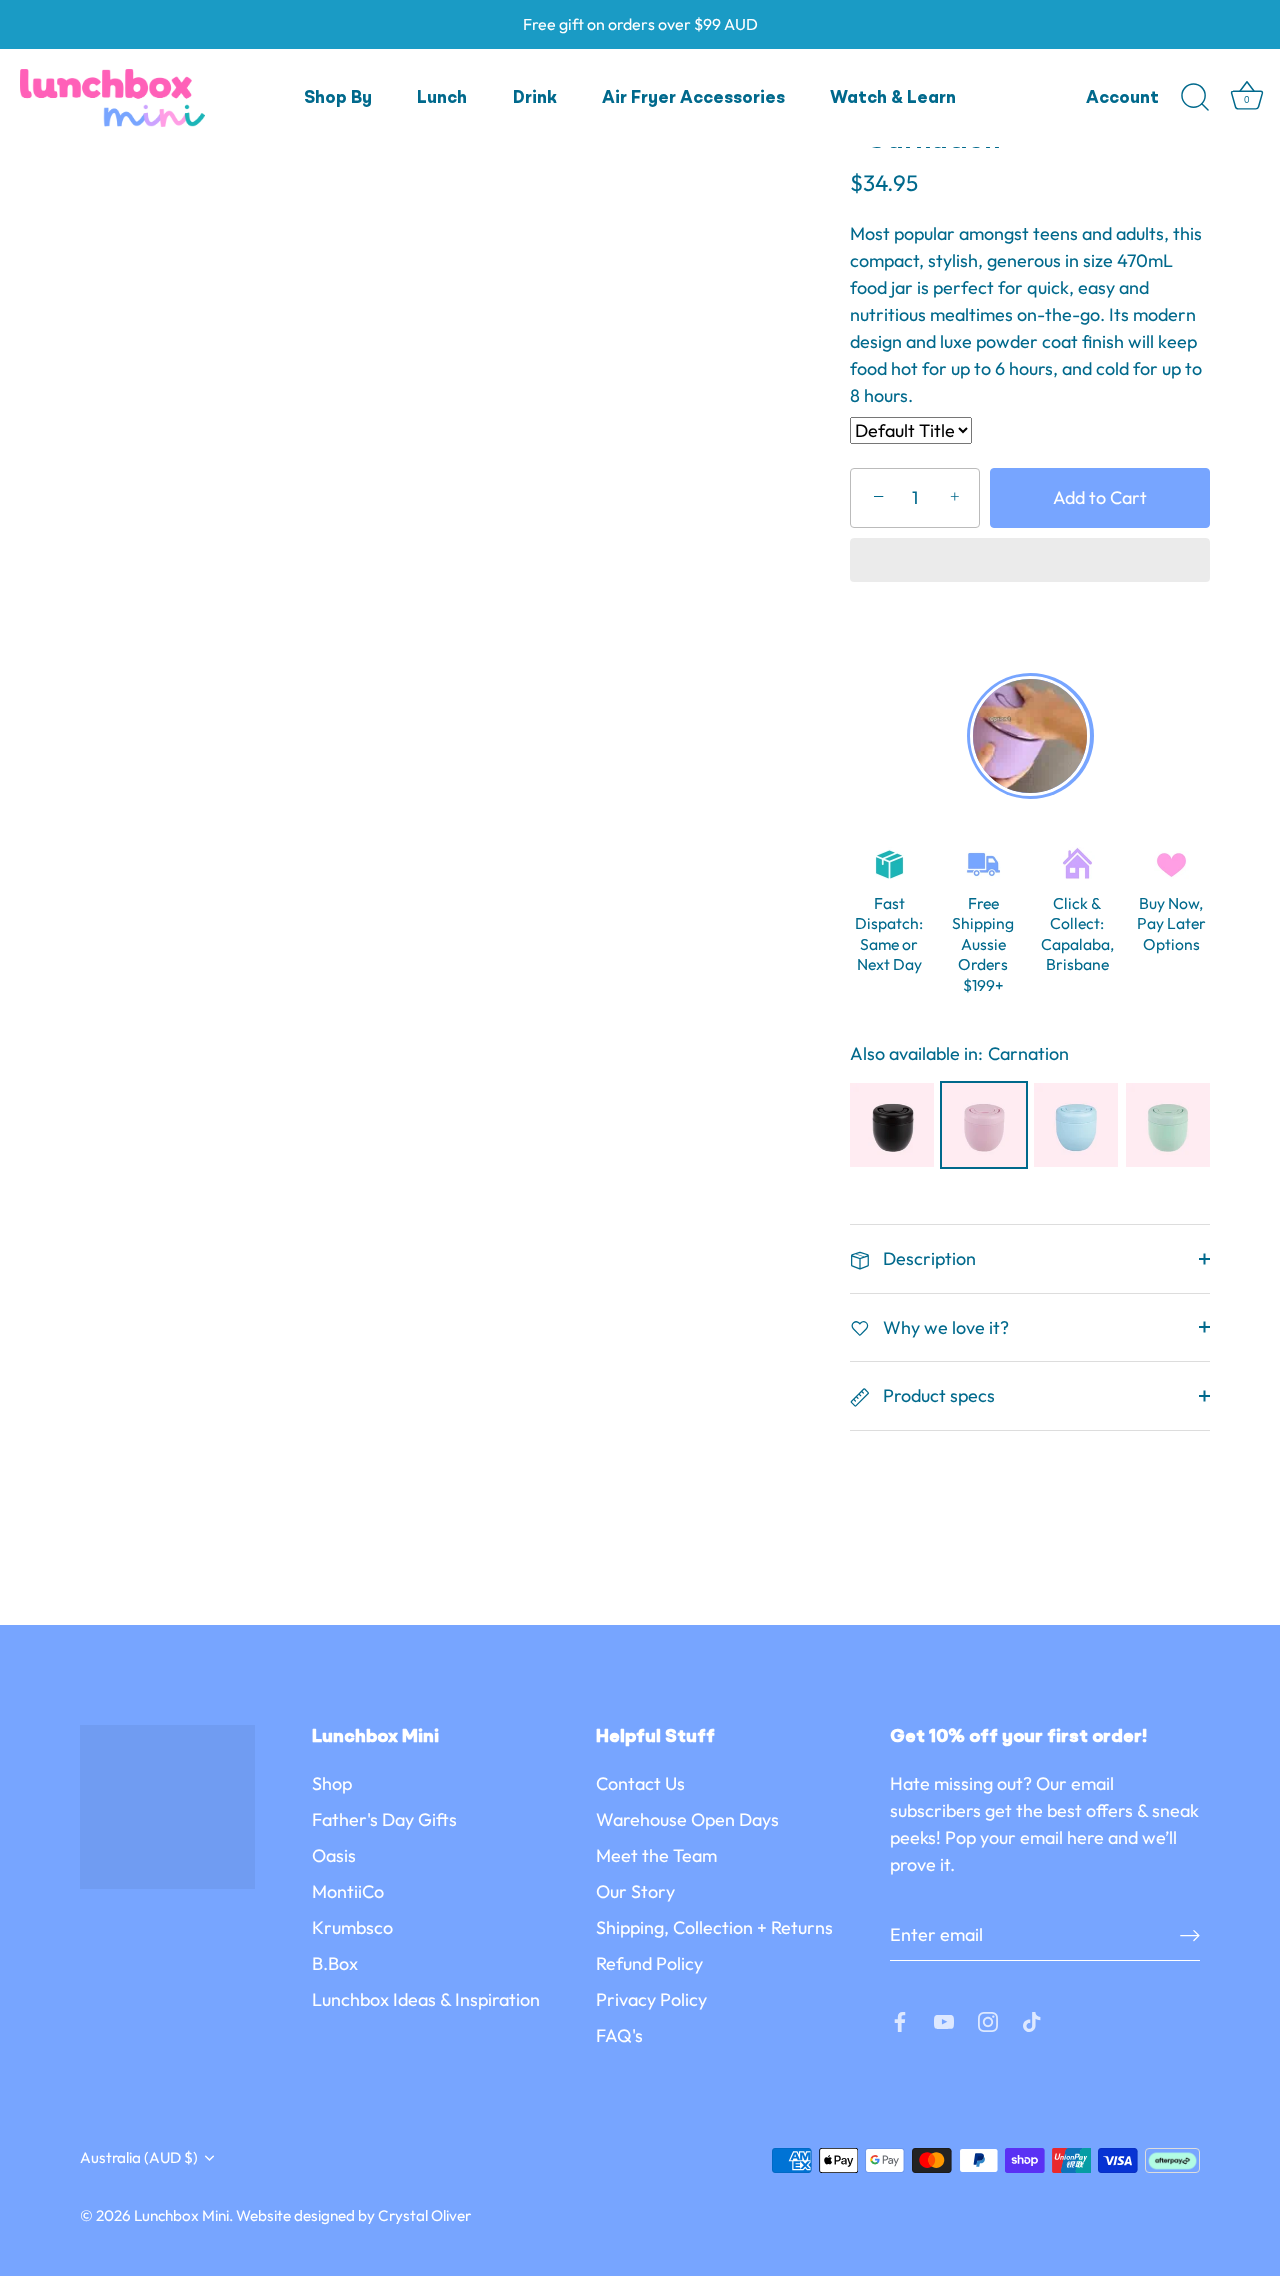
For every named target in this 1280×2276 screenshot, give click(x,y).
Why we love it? (944, 1327)
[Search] (1195, 98)
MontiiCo (348, 1891)
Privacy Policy (651, 1999)
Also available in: (916, 1054)
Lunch (442, 98)
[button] (1030, 562)
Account (1122, 98)
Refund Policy (649, 1963)
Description (927, 1258)
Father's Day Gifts (384, 1819)
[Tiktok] (1032, 2019)
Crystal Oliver (424, 2215)
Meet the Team (656, 1855)
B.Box (335, 1963)
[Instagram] (988, 2019)
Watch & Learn (893, 98)
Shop (332, 1783)
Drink (535, 98)
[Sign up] (1190, 1934)
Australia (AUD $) (139, 2157)
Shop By (338, 98)
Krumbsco (352, 1927)
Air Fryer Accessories (693, 98)
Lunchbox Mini (181, 2215)
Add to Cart (1100, 497)
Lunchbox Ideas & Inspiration (426, 1999)
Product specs (937, 1395)
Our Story (635, 1891)
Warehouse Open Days (687, 1819)
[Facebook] (900, 2019)
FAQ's (619, 2035)
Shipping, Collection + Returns (714, 1927)
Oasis (334, 1855)
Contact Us (640, 1783)
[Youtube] (944, 2019)
